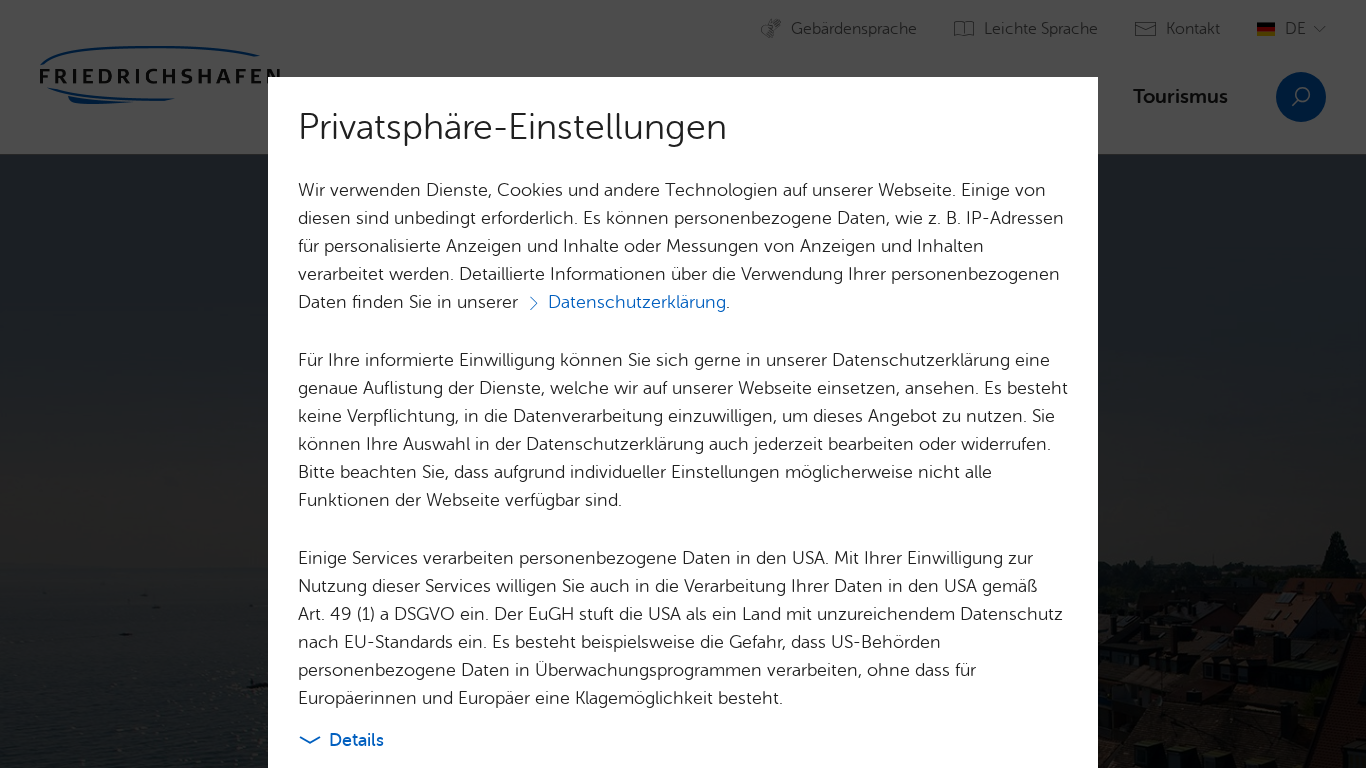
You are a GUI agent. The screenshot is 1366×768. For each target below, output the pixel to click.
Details (356, 740)
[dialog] (683, 384)
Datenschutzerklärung (637, 302)
